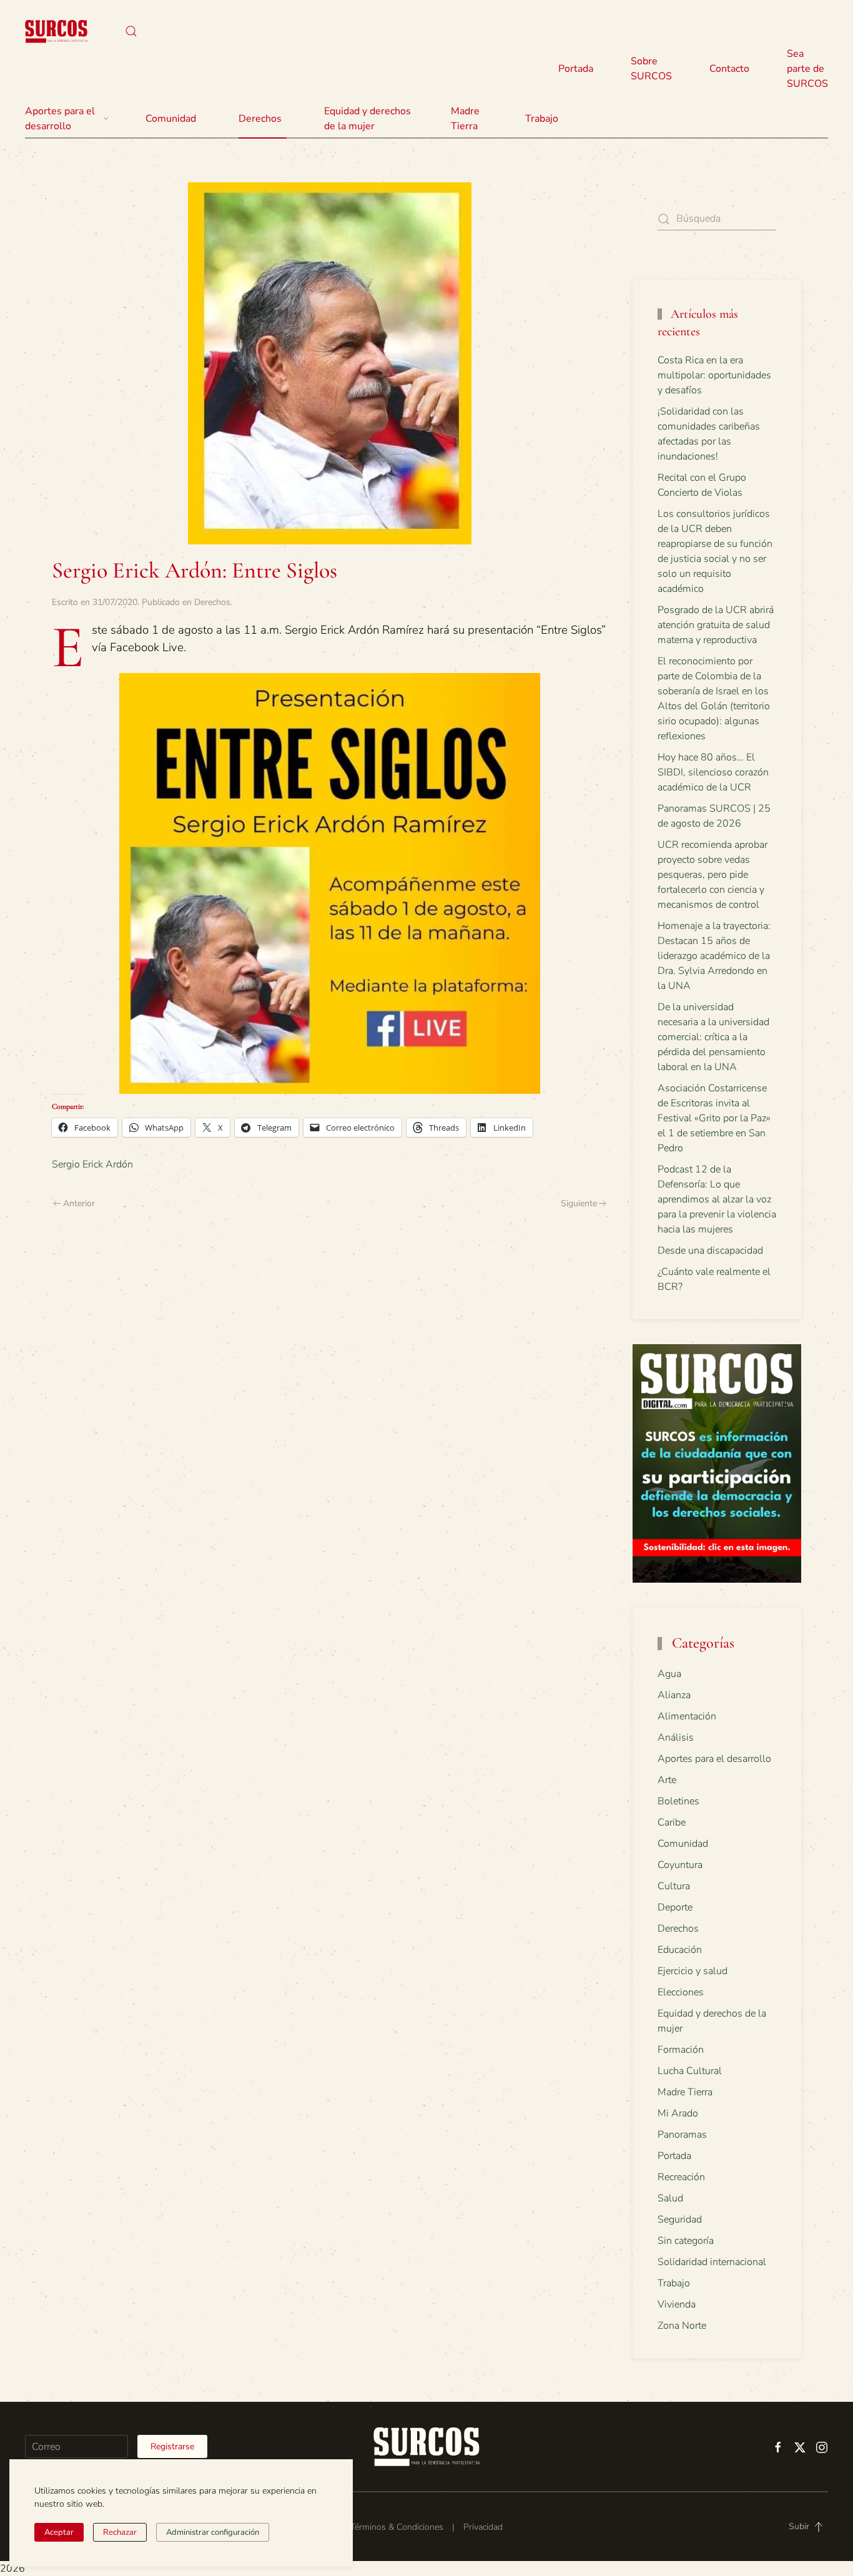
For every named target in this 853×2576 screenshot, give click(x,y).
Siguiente (579, 1203)
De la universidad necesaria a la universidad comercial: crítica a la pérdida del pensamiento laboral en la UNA (713, 1037)
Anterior (79, 1203)
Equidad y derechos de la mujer (367, 119)
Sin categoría (686, 2241)
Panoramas (682, 2135)
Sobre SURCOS (651, 69)
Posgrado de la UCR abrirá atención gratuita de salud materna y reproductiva (716, 625)
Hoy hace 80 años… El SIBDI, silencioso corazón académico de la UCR (713, 772)
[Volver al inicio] (56, 31)
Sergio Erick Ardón (92, 1164)
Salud (670, 2198)
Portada (576, 69)
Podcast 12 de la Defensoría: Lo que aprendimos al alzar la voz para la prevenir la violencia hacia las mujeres (717, 1199)
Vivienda (677, 2304)
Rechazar (120, 2532)
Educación (680, 1950)
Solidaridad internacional (712, 2262)
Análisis (676, 1738)
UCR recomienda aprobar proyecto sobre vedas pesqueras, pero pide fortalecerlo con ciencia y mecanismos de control (712, 875)
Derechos (212, 602)
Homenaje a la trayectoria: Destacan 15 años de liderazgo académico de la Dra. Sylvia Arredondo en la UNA (714, 956)
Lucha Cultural (690, 2071)
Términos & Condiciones (397, 2527)
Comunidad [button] (171, 119)
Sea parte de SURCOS (807, 69)
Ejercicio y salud (693, 1971)
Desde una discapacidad (710, 1251)
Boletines (678, 1801)
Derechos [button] (260, 119)
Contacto (729, 69)
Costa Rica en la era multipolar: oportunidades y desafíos (714, 375)
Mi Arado (678, 2113)
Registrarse (172, 2446)
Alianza (674, 1695)
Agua (669, 1674)
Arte (667, 1780)
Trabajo (542, 119)
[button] (131, 31)
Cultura (674, 1886)
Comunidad (683, 1844)
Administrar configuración (213, 2532)
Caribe (672, 1822)
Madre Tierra (465, 119)
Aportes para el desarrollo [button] (60, 119)
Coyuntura (680, 1865)
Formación (681, 2050)
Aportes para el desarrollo (714, 1759)
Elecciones (681, 1992)
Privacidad (483, 2527)
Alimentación (687, 1716)
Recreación (681, 2177)
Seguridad (680, 2220)
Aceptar (59, 2532)
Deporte (675, 1907)
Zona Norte (682, 2326)
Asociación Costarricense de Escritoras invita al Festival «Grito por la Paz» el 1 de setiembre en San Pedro (714, 1118)
